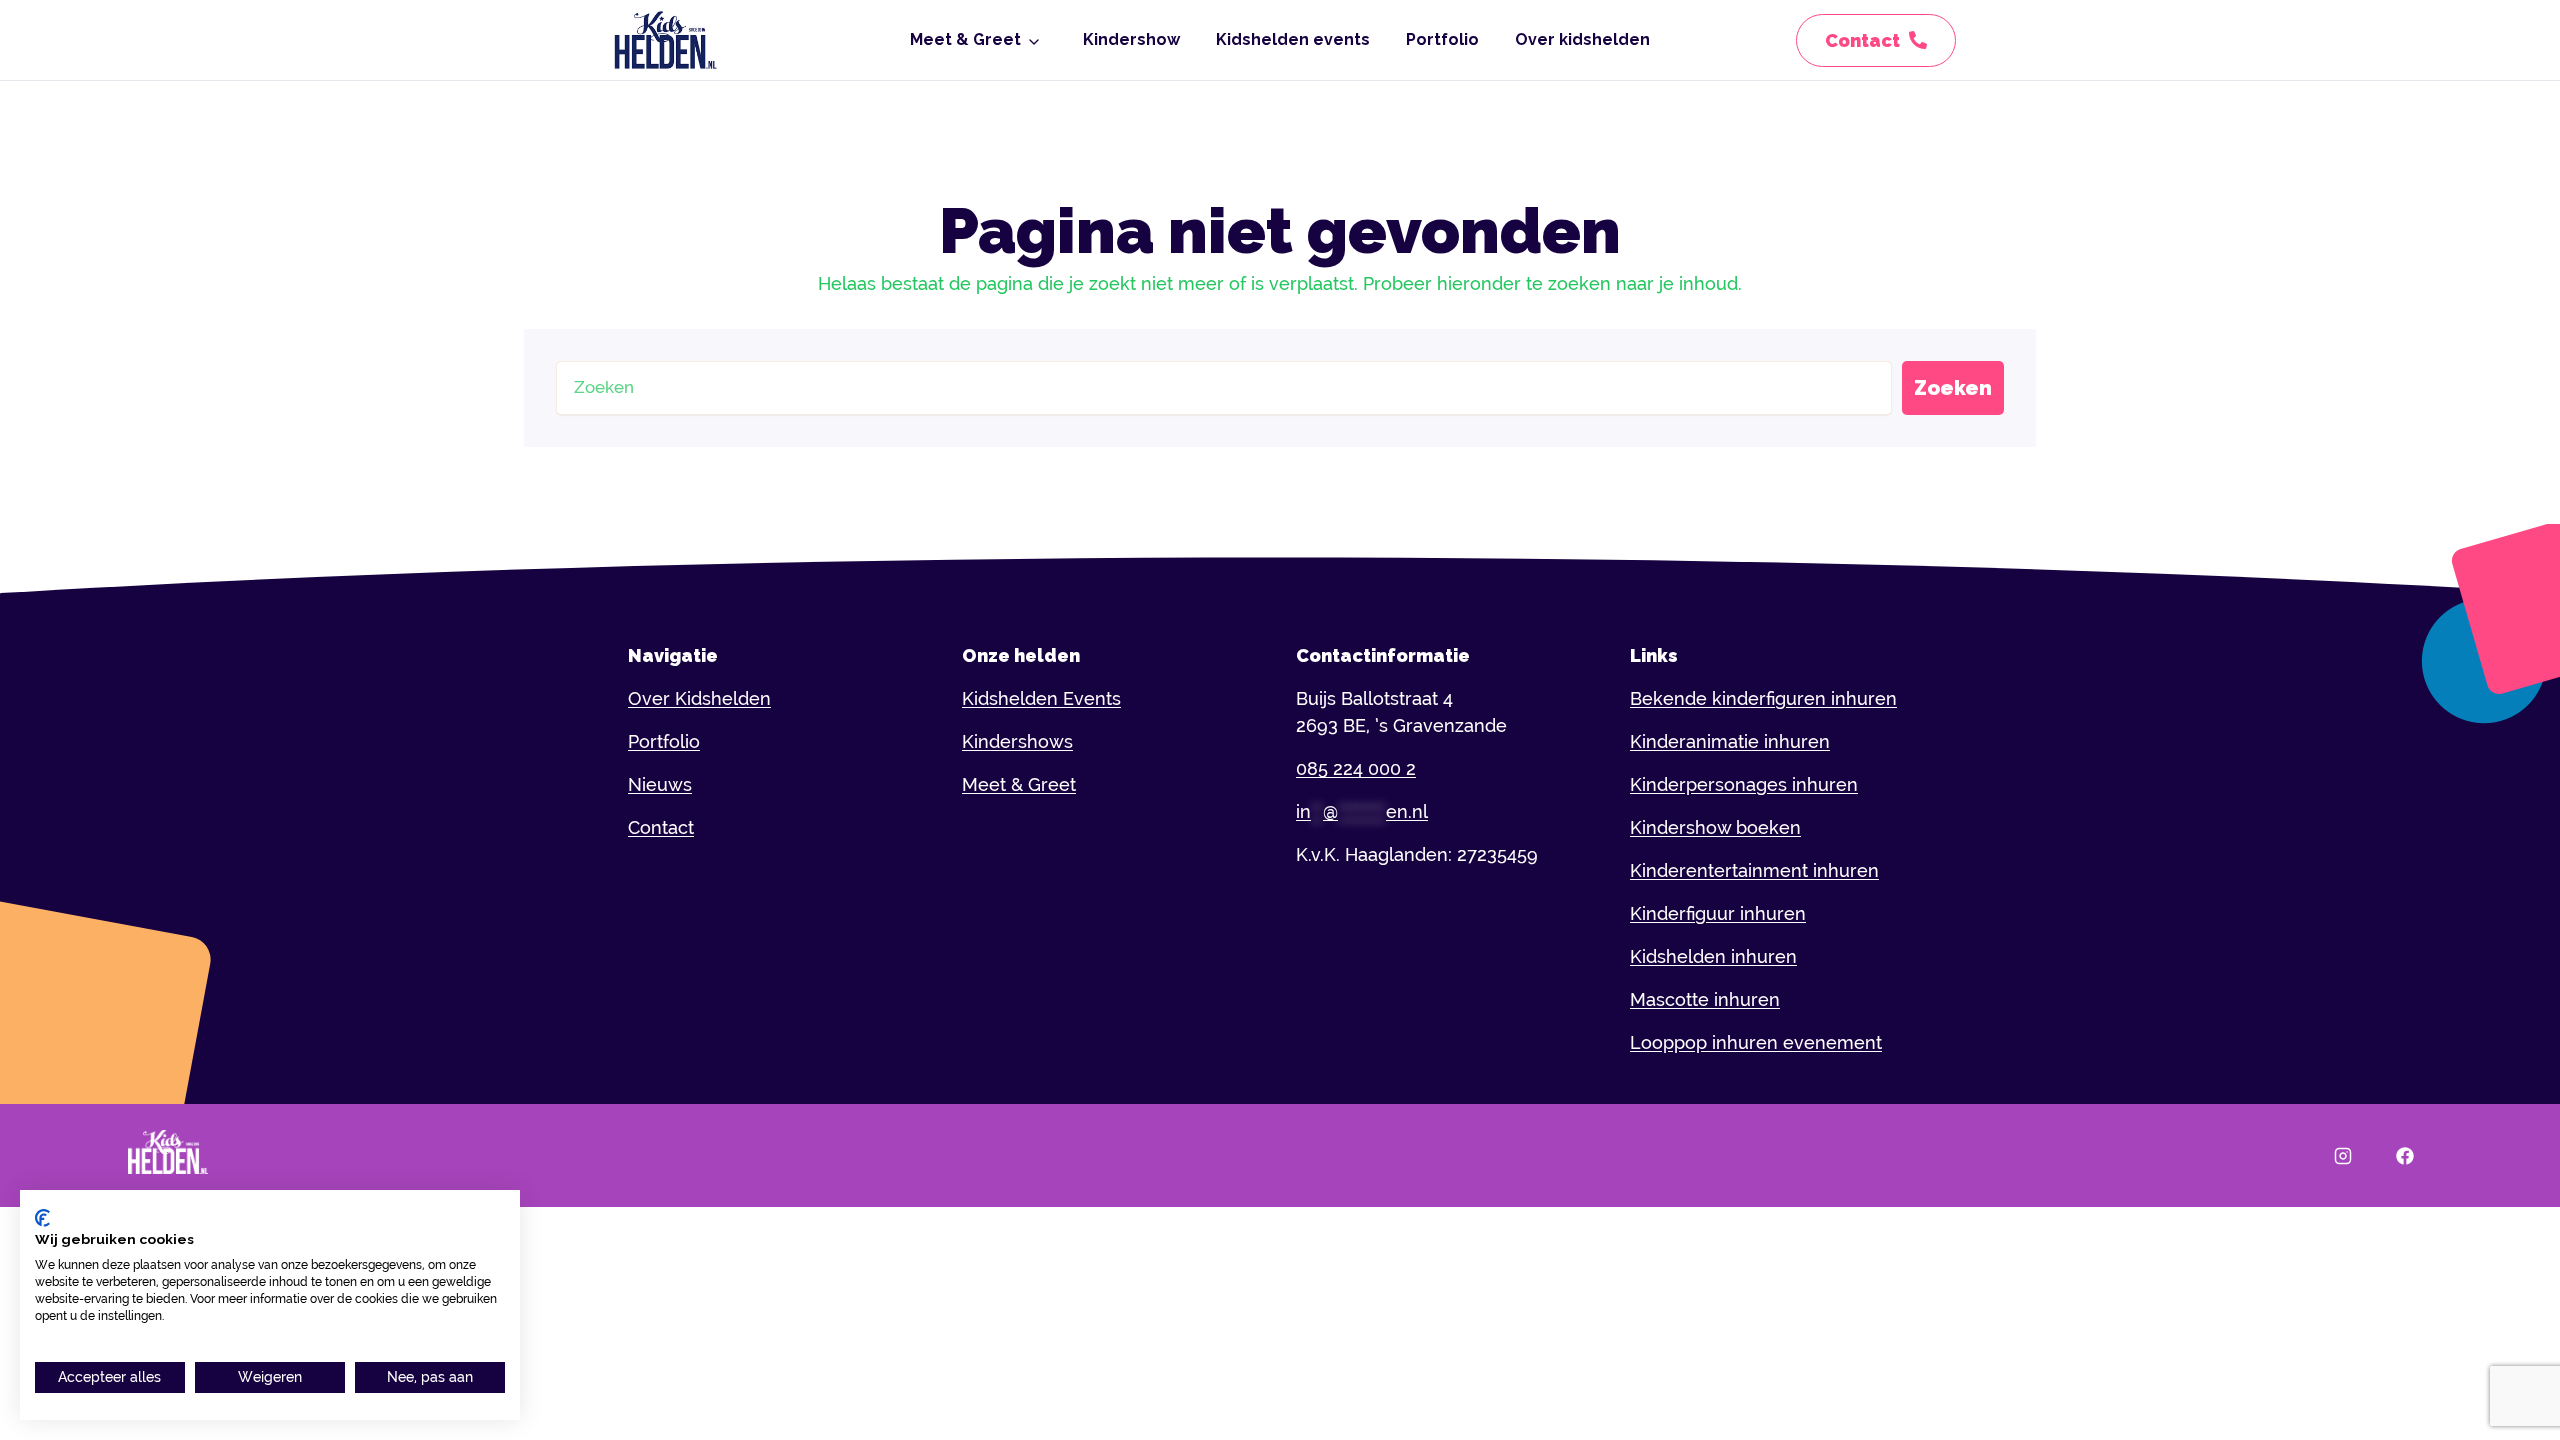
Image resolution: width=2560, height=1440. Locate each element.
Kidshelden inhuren (1713, 956)
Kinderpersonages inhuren (1744, 784)
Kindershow (1131, 39)
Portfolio (1442, 39)
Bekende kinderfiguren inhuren (1763, 698)
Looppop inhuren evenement (1756, 1042)
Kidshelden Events (1041, 698)
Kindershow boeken (1715, 827)
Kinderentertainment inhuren (1754, 870)
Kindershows (1017, 741)
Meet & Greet (965, 39)
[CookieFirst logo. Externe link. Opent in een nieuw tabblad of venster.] (42, 1218)
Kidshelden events (1293, 39)
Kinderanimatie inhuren (1730, 741)
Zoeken (1953, 388)
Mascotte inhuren (1705, 999)
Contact (661, 827)
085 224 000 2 (1356, 768)
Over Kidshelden (699, 698)
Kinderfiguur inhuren (1718, 913)
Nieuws (660, 784)
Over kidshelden (1582, 39)
